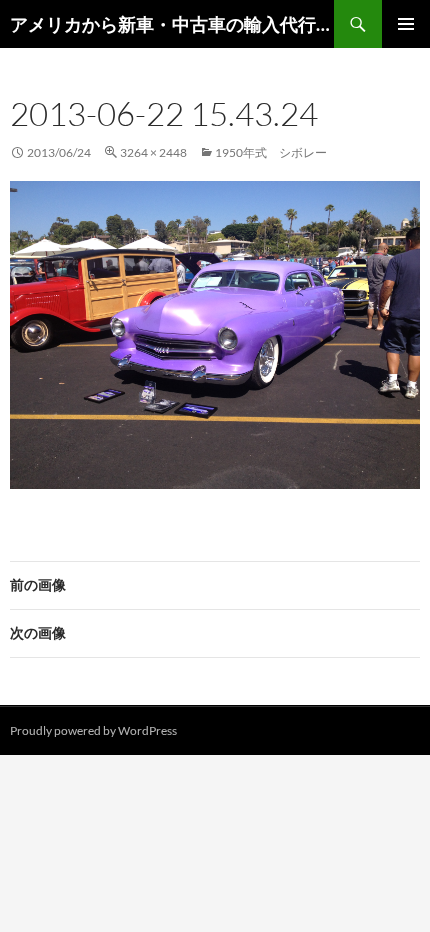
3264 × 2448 (153, 152)
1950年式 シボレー (271, 152)
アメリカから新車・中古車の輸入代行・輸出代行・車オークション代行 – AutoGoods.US (172, 24)
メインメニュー (406, 24)
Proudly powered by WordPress (93, 730)
